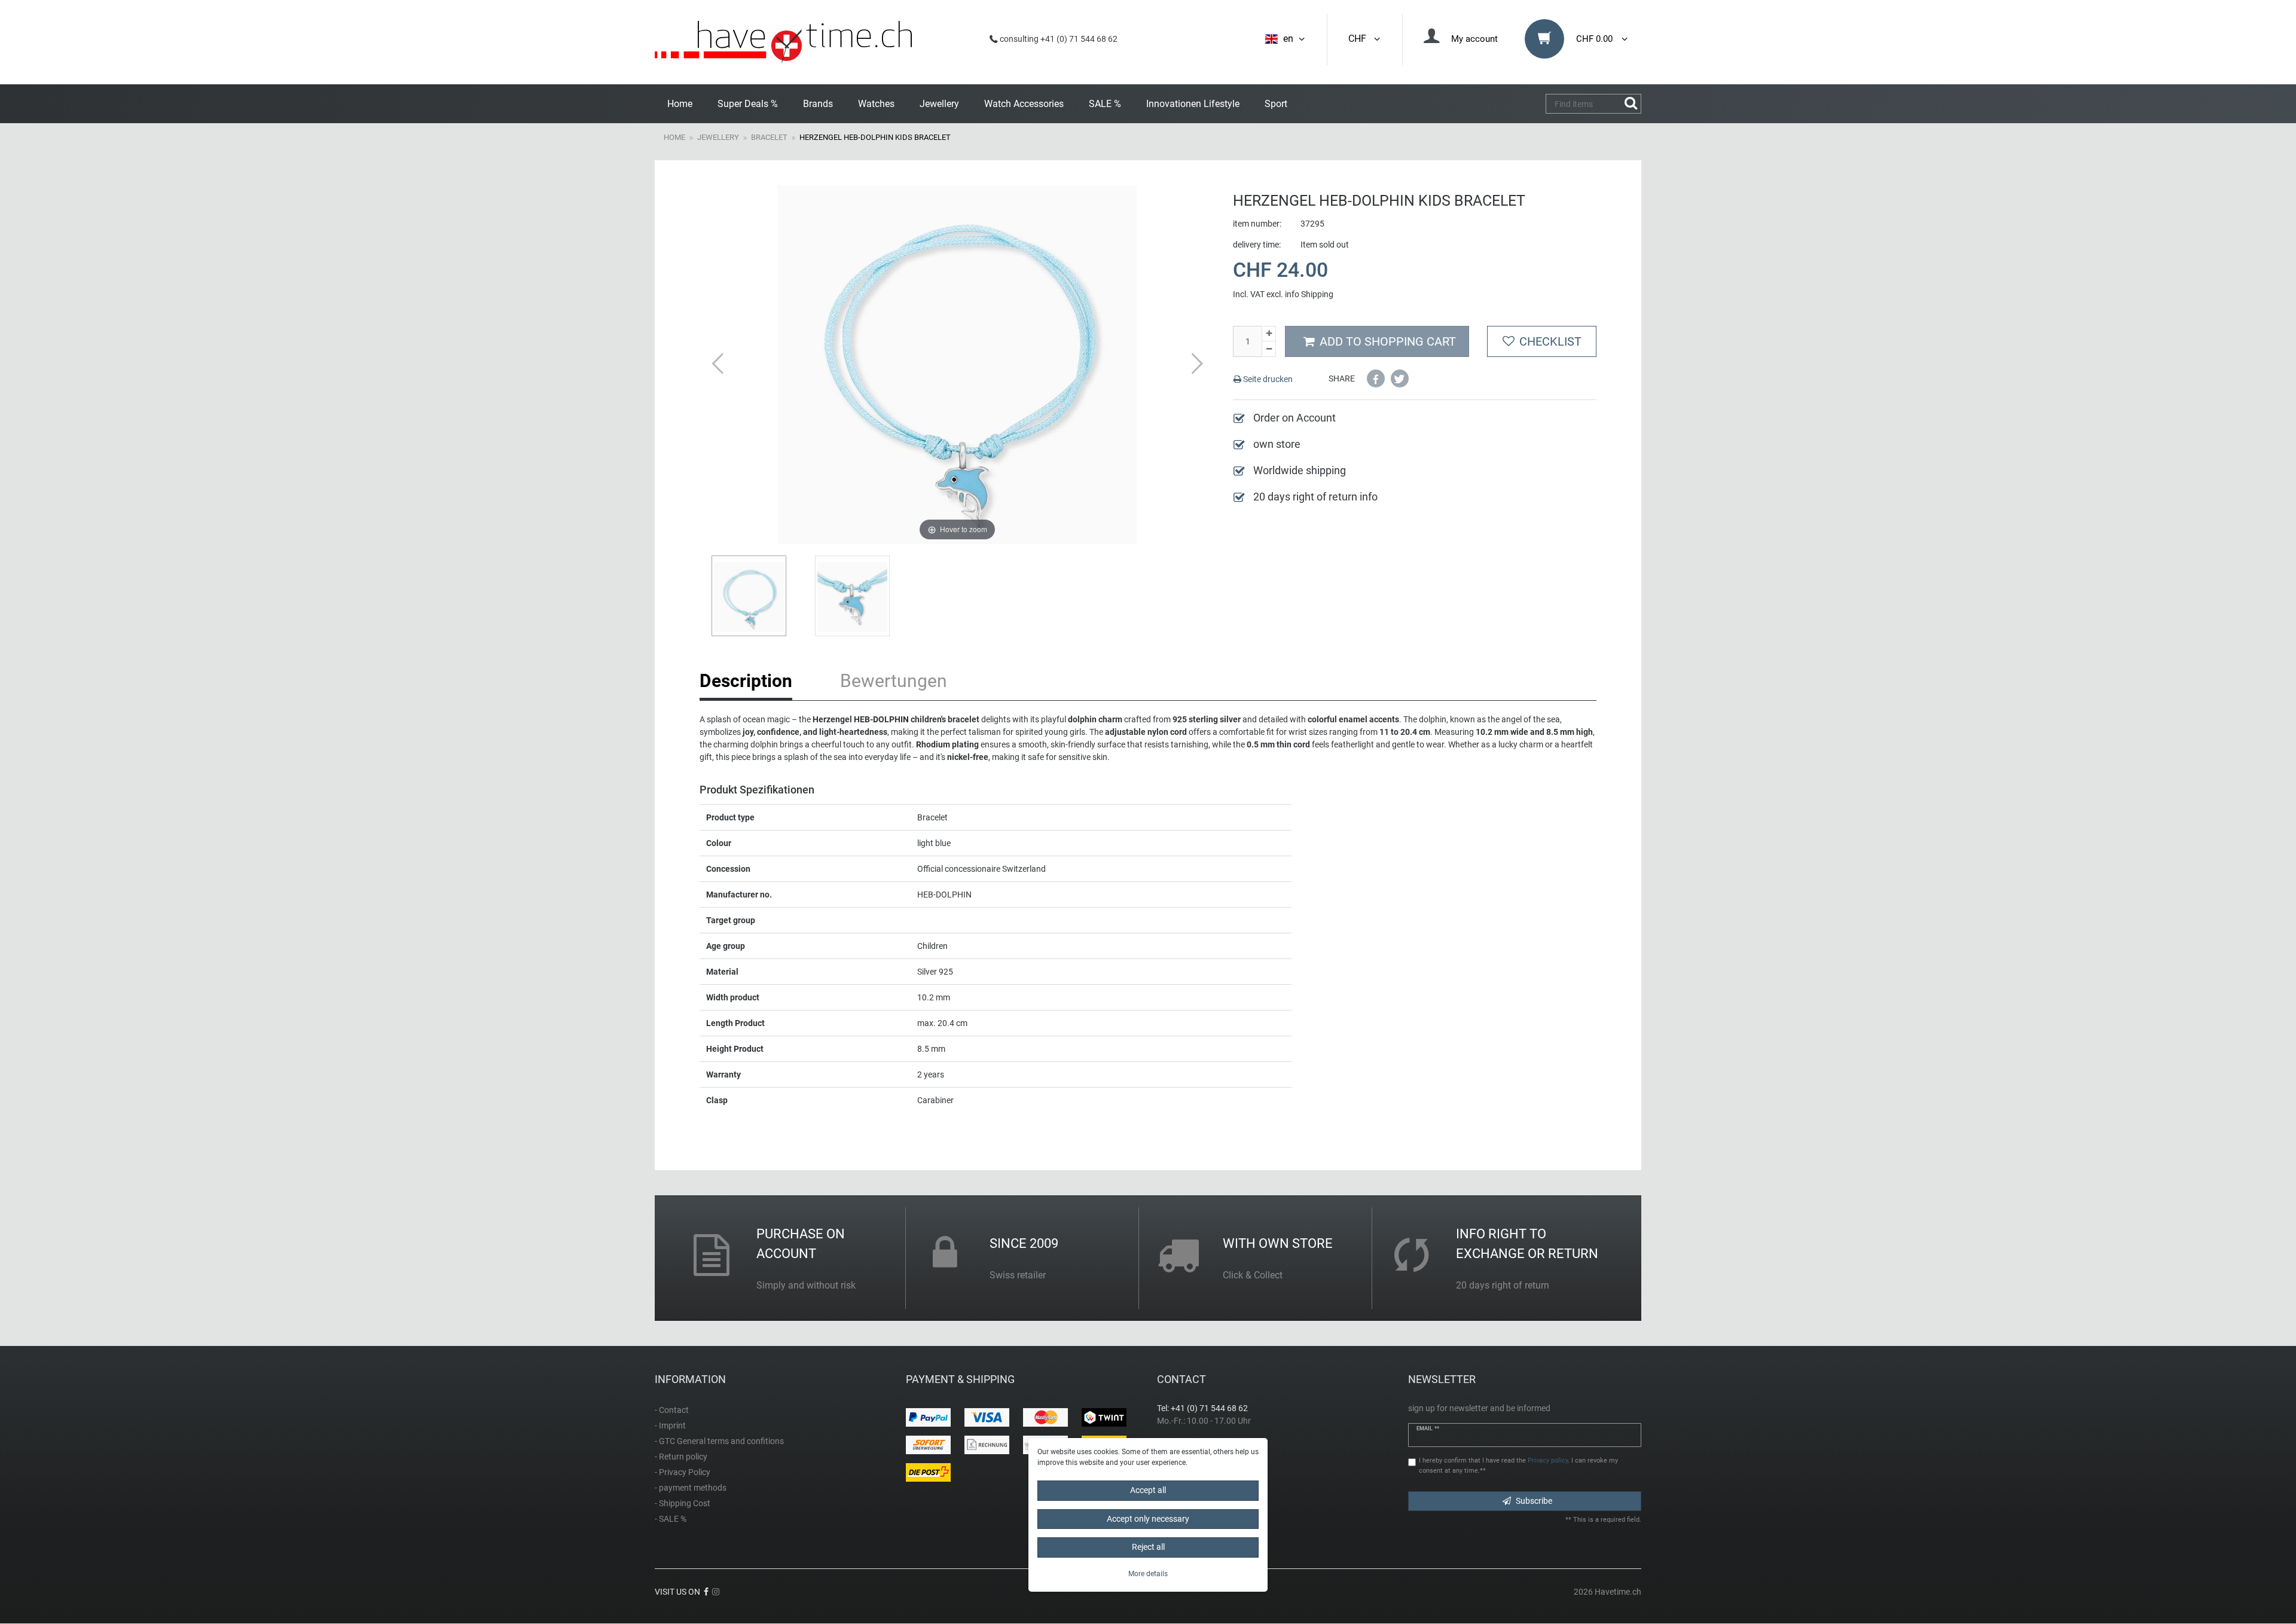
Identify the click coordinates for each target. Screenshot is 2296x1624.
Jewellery (939, 104)
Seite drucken (1267, 379)
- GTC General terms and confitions (719, 1441)
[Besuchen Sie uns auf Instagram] (716, 1592)
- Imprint (670, 1425)
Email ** (1428, 1428)
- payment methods (691, 1488)
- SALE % (671, 1519)
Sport (1276, 104)
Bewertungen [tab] (894, 681)
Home (680, 104)
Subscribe (1534, 1501)
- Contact (672, 1410)
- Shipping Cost (683, 1503)
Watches (876, 104)
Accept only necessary (1148, 1519)
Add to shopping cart (1388, 341)
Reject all (1148, 1547)
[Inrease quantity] (1269, 334)
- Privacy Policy (683, 1472)
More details (1148, 1574)
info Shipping (1309, 294)
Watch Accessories (1024, 104)
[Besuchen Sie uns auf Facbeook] (706, 1592)
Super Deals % (748, 104)
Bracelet (769, 137)
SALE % (1105, 104)
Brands (818, 104)
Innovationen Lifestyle (1193, 104)
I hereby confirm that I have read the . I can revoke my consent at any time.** (1518, 1466)
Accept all (1148, 1490)
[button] (1376, 378)
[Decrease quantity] (1269, 349)
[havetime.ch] (783, 42)
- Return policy (681, 1457)
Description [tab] (746, 681)
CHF (1360, 39)
